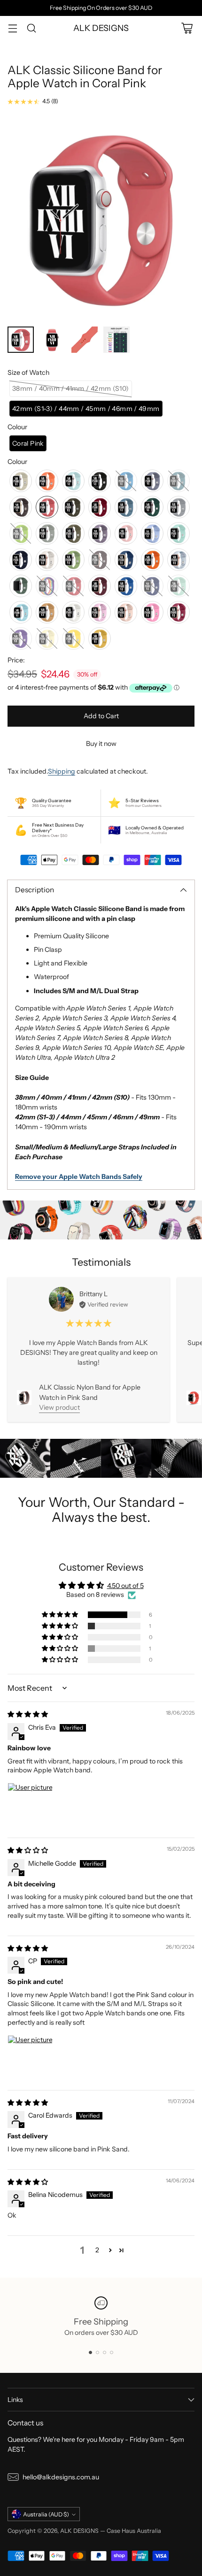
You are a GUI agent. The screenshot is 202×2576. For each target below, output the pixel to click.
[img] (28, 1714)
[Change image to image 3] (85, 340)
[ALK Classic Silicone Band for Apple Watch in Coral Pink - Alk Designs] (101, 218)
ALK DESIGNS (79, 2531)
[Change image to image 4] (117, 340)
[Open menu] (12, 28)
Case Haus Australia (134, 2531)
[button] (71, 389)
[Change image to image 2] (53, 340)
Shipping (62, 771)
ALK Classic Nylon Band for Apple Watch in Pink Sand (90, 1392)
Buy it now (101, 744)
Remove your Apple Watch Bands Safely (79, 1177)
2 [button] (97, 2250)
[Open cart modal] (187, 28)
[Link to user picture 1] (30, 1805)
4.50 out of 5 (125, 1586)
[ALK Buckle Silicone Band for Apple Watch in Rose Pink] (194, 1398)
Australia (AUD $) (46, 2514)
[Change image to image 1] (21, 340)
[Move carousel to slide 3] (105, 2352)
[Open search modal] (31, 28)
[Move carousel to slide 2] (97, 2352)
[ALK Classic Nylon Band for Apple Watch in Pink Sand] (24, 1397)
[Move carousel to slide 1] (90, 2352)
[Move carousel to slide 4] (112, 2352)
